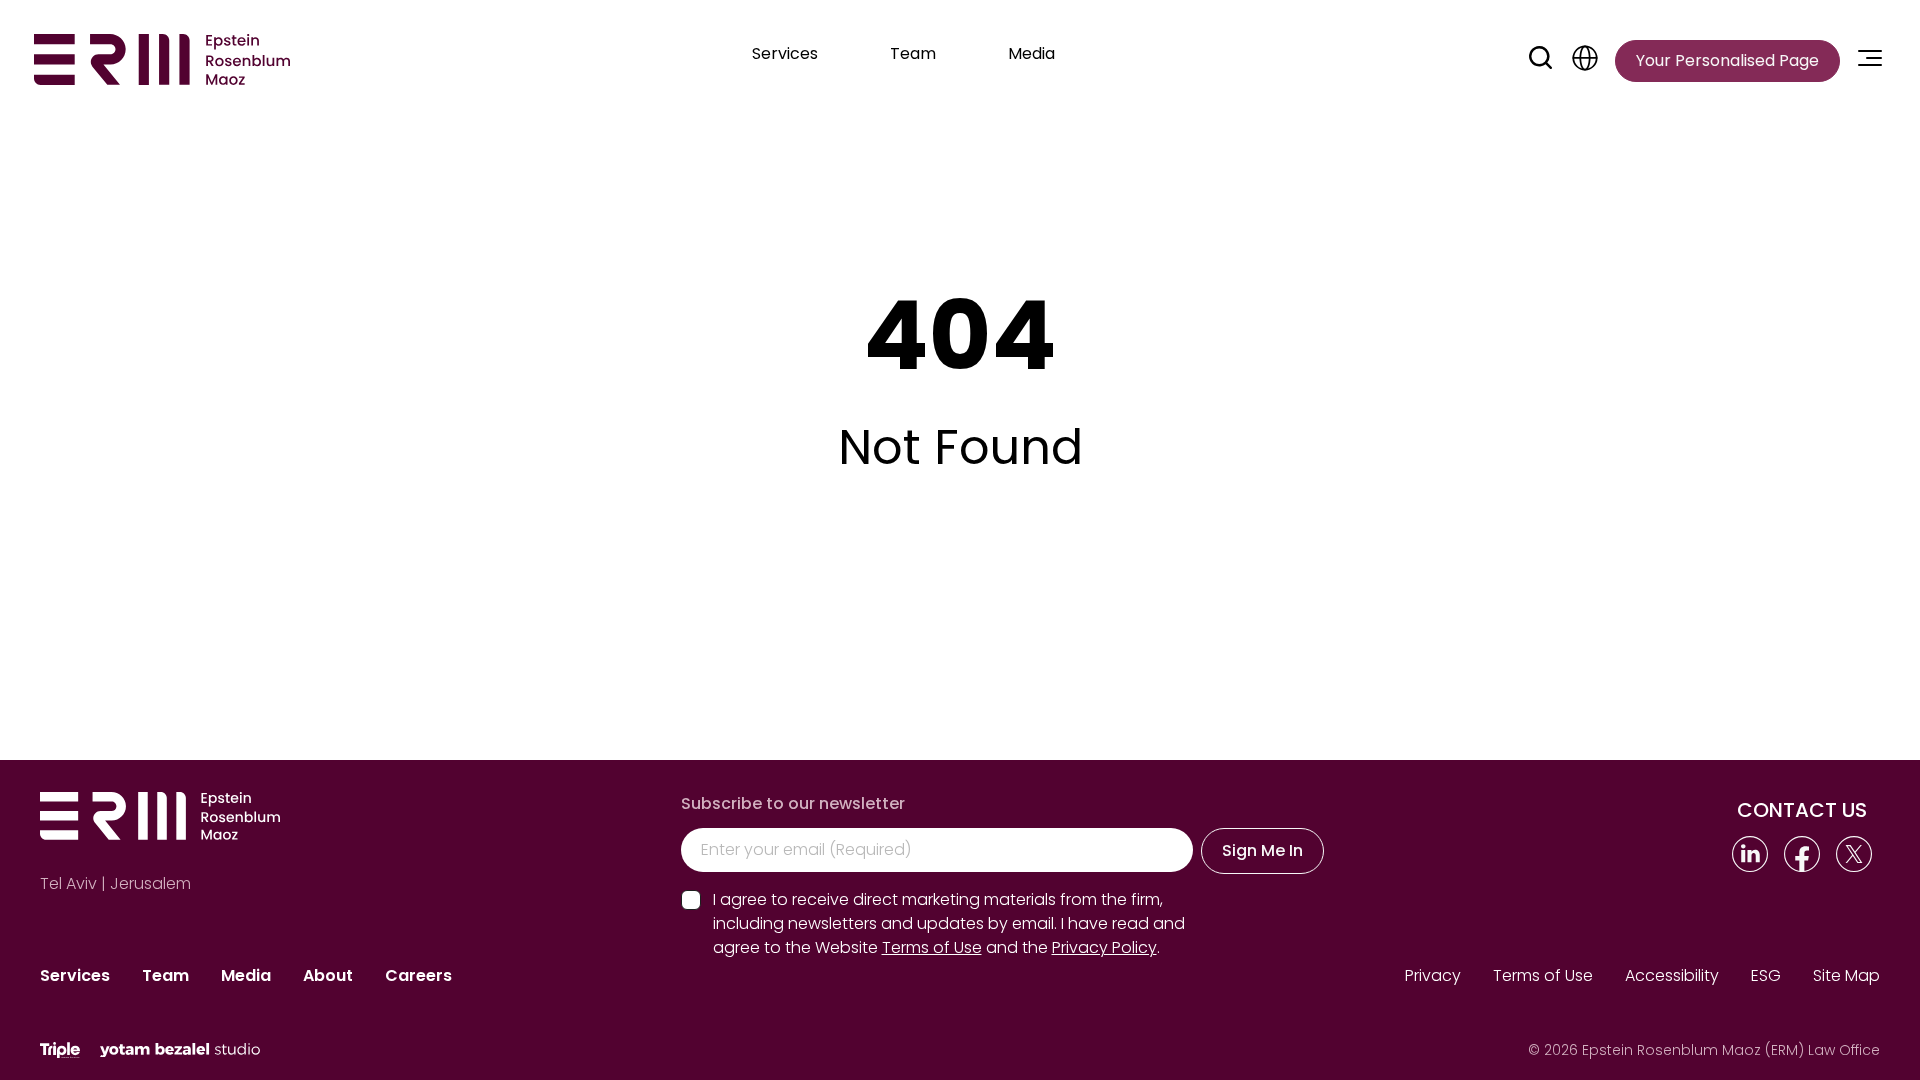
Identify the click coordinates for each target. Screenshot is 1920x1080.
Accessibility (1672, 975)
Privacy (1433, 975)
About (328, 975)
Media (246, 975)
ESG (1766, 975)
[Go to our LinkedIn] (1750, 854)
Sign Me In (1262, 850)
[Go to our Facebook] (1802, 854)
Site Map (1846, 975)
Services (75, 975)
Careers (418, 975)
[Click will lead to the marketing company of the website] (60, 1050)
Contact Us (1802, 810)
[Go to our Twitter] (1854, 854)
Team (165, 975)
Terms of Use (1543, 975)
